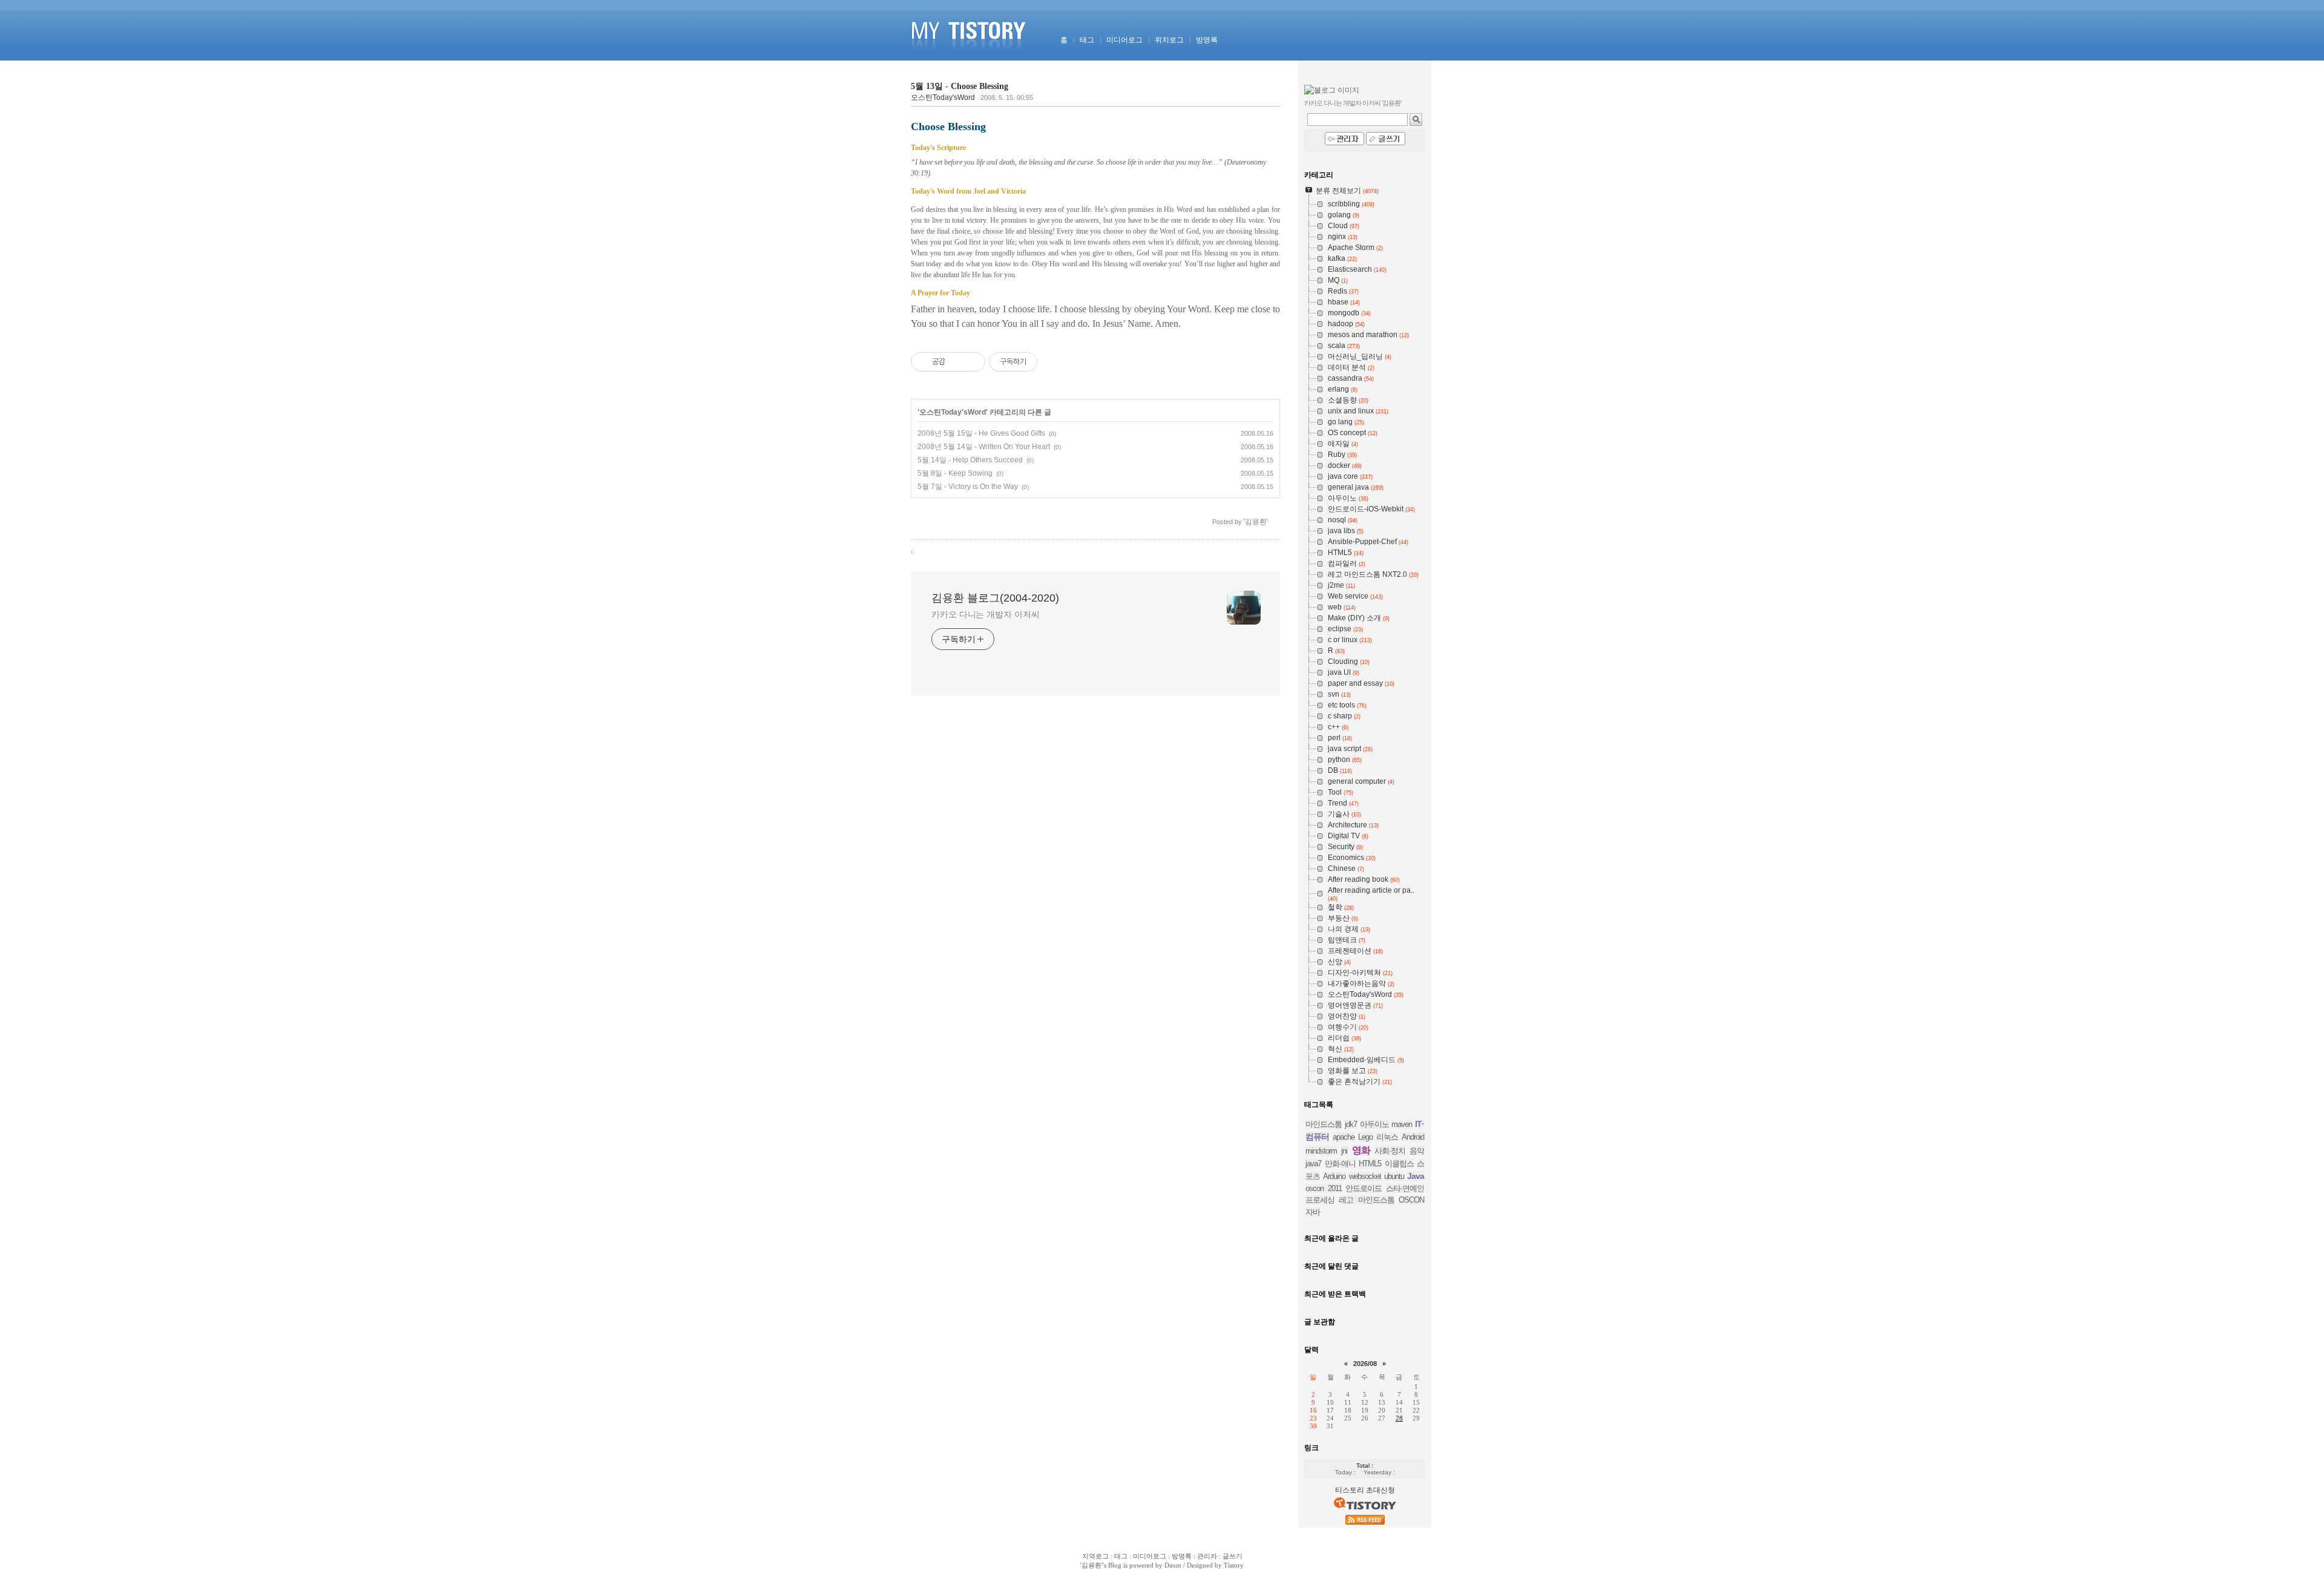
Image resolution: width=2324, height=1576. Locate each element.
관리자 (1207, 1556)
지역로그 (1095, 1556)
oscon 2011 (1324, 1188)
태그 (1087, 40)
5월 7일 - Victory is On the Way (968, 487)
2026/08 (1365, 1364)
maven (1402, 1124)
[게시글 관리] (972, 362)
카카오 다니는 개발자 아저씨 (986, 614)
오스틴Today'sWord (943, 97)
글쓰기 (1233, 1556)
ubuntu (1394, 1176)
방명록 (1207, 40)
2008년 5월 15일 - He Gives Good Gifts (981, 433)
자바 (1313, 1212)
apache (1344, 1137)
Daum (1173, 1565)
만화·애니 (1340, 1164)
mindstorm (1321, 1151)
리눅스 (1387, 1137)
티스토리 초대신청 (1365, 1490)
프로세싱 (1320, 1200)
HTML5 (1370, 1164)
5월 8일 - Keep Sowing (955, 473)
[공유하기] (957, 362)
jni (1344, 1151)
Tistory (1234, 1565)
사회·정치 (1390, 1151)
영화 (1361, 1150)
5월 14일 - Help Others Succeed (970, 460)
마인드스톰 (1324, 1124)
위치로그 (1169, 40)
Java (1416, 1176)
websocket (1365, 1176)
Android (1413, 1137)
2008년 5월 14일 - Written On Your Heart (984, 447)
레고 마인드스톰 (1366, 1200)
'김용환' (1091, 1565)
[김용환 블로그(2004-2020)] (970, 58)
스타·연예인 (1405, 1188)
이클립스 (1399, 1164)
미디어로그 (1124, 40)
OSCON (1411, 1200)
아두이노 (1374, 1124)
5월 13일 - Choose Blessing (960, 86)
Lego (1365, 1137)
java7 (1313, 1164)
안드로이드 (1364, 1188)
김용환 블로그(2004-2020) (995, 598)
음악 (1417, 1151)
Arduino (1334, 1176)
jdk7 (1351, 1124)
